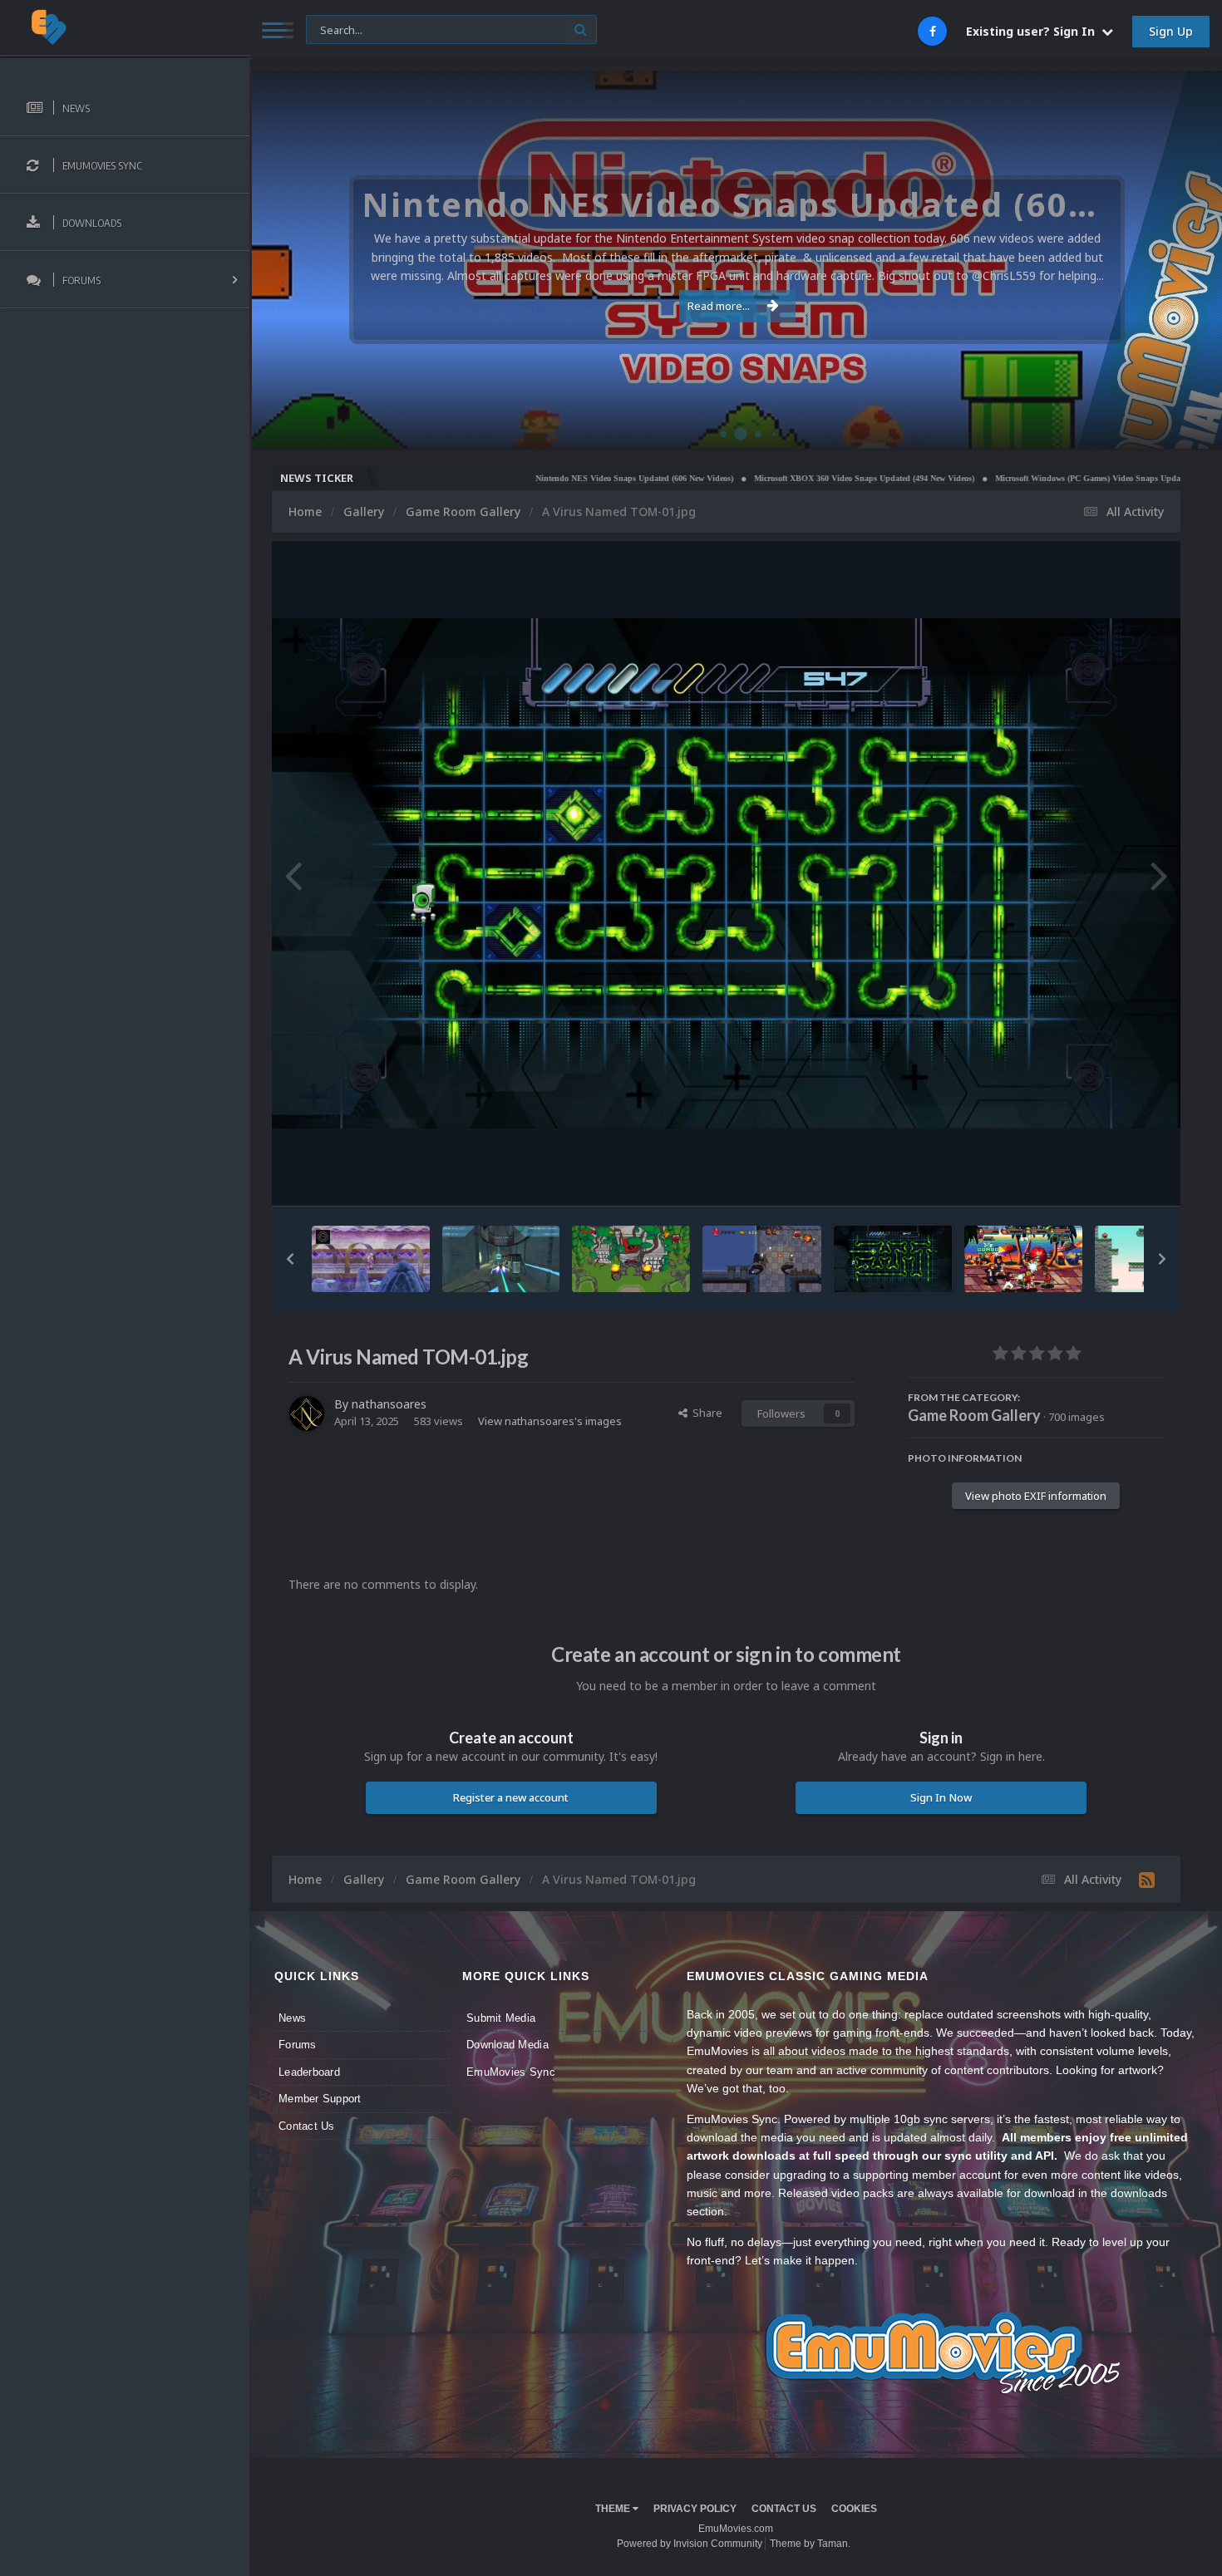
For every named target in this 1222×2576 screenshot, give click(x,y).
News (292, 2018)
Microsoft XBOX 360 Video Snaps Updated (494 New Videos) (765, 478)
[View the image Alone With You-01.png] (371, 1259)
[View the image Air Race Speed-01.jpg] (501, 1259)
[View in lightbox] (726, 874)
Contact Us (307, 2126)
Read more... (719, 306)
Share (705, 1413)
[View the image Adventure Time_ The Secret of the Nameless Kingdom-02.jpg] (631, 1259)
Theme (614, 2509)
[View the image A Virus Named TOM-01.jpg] (893, 1259)
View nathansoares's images (550, 1421)
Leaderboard (309, 2072)
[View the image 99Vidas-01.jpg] (1023, 1259)
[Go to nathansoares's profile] (307, 1413)
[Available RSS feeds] (1147, 1880)
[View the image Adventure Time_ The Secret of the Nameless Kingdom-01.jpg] (761, 1259)
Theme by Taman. (810, 2544)
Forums (298, 2045)
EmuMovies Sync (511, 2072)
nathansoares (389, 1404)
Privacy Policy (695, 2509)
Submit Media (501, 2018)
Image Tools (1113, 1177)
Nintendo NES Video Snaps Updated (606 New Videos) (535, 478)
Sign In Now (941, 1797)
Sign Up (1171, 31)
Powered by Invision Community (690, 2544)
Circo (1192, 428)
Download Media (508, 2045)
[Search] (581, 29)
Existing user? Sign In (1034, 31)
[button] (1165, 260)
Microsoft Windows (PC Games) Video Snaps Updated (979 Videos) (1018, 478)
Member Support (320, 2099)
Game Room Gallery (974, 1415)
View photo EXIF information (1036, 1496)
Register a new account (511, 1797)
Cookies (854, 2509)
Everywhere (344, 29)
